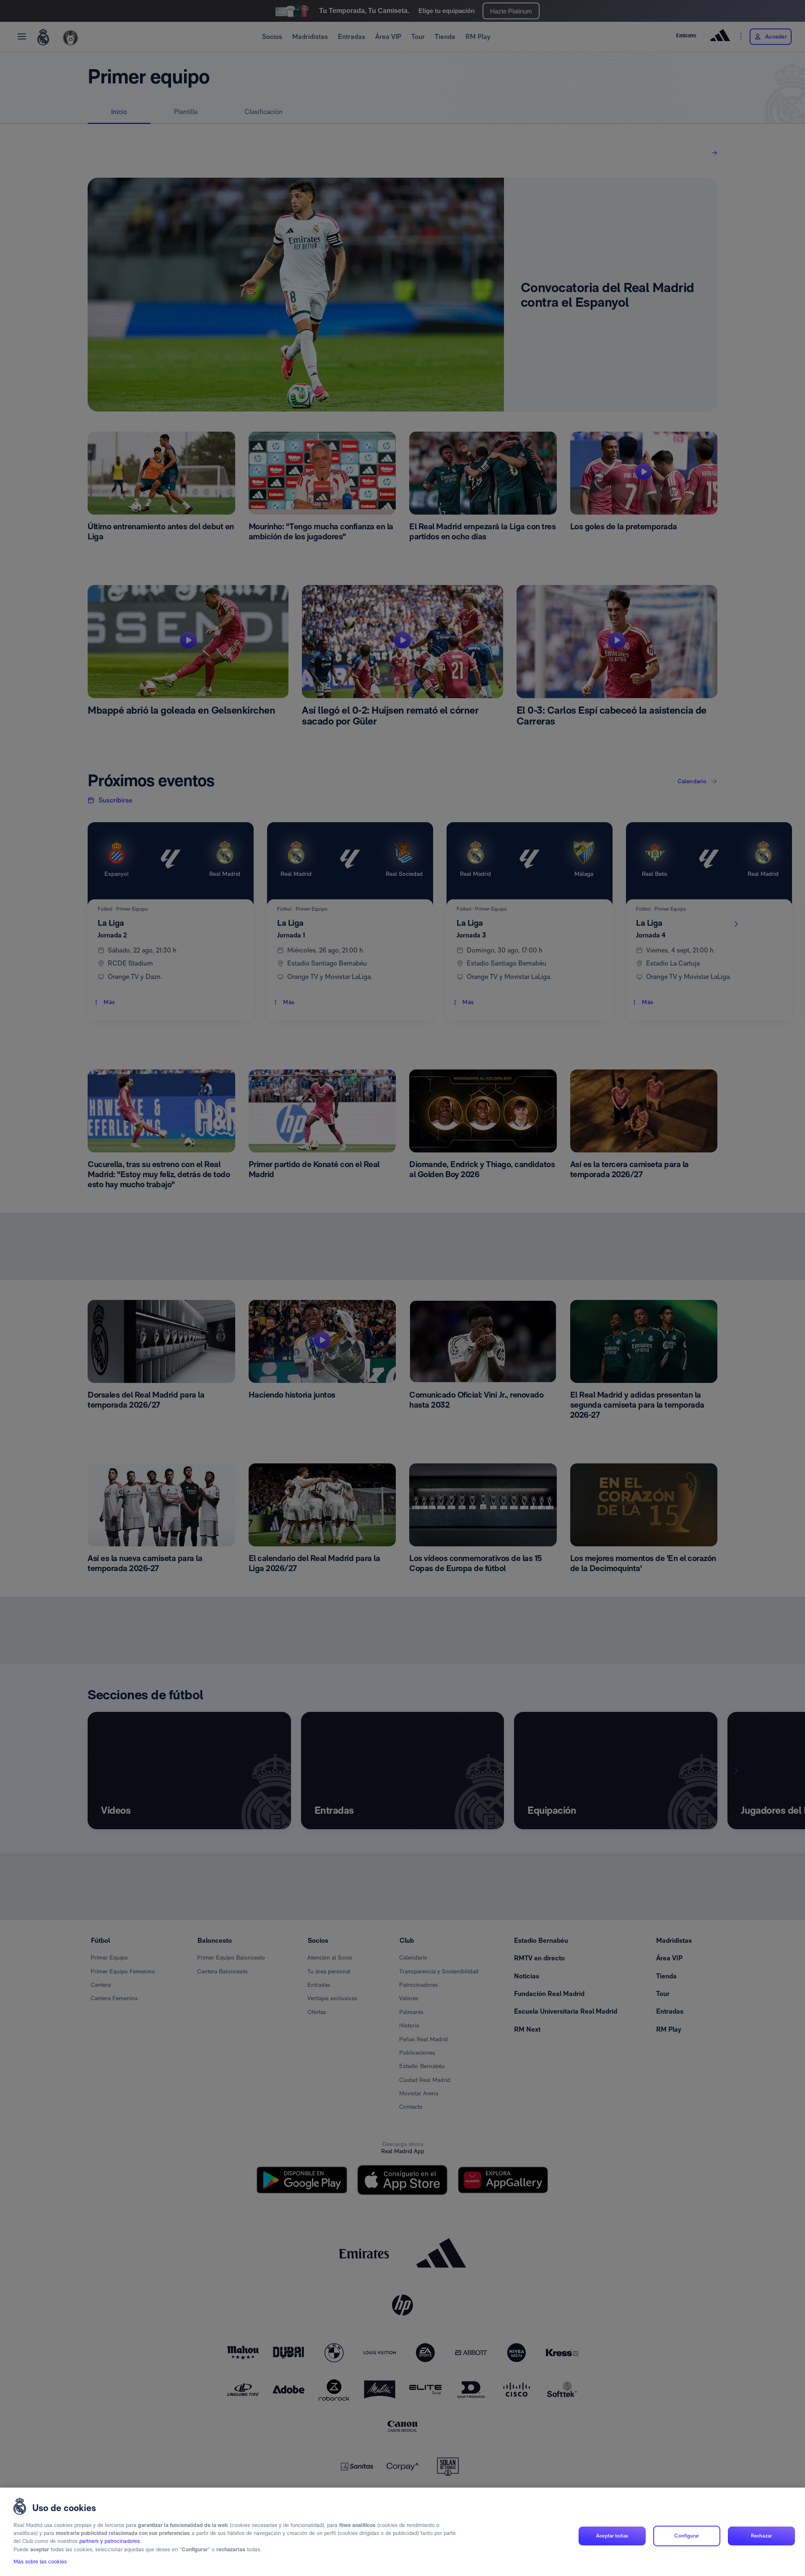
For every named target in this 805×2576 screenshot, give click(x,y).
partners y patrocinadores (109, 2541)
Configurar (687, 2536)
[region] (402, 2532)
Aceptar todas (612, 2536)
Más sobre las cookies (40, 2562)
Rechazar (761, 2536)
